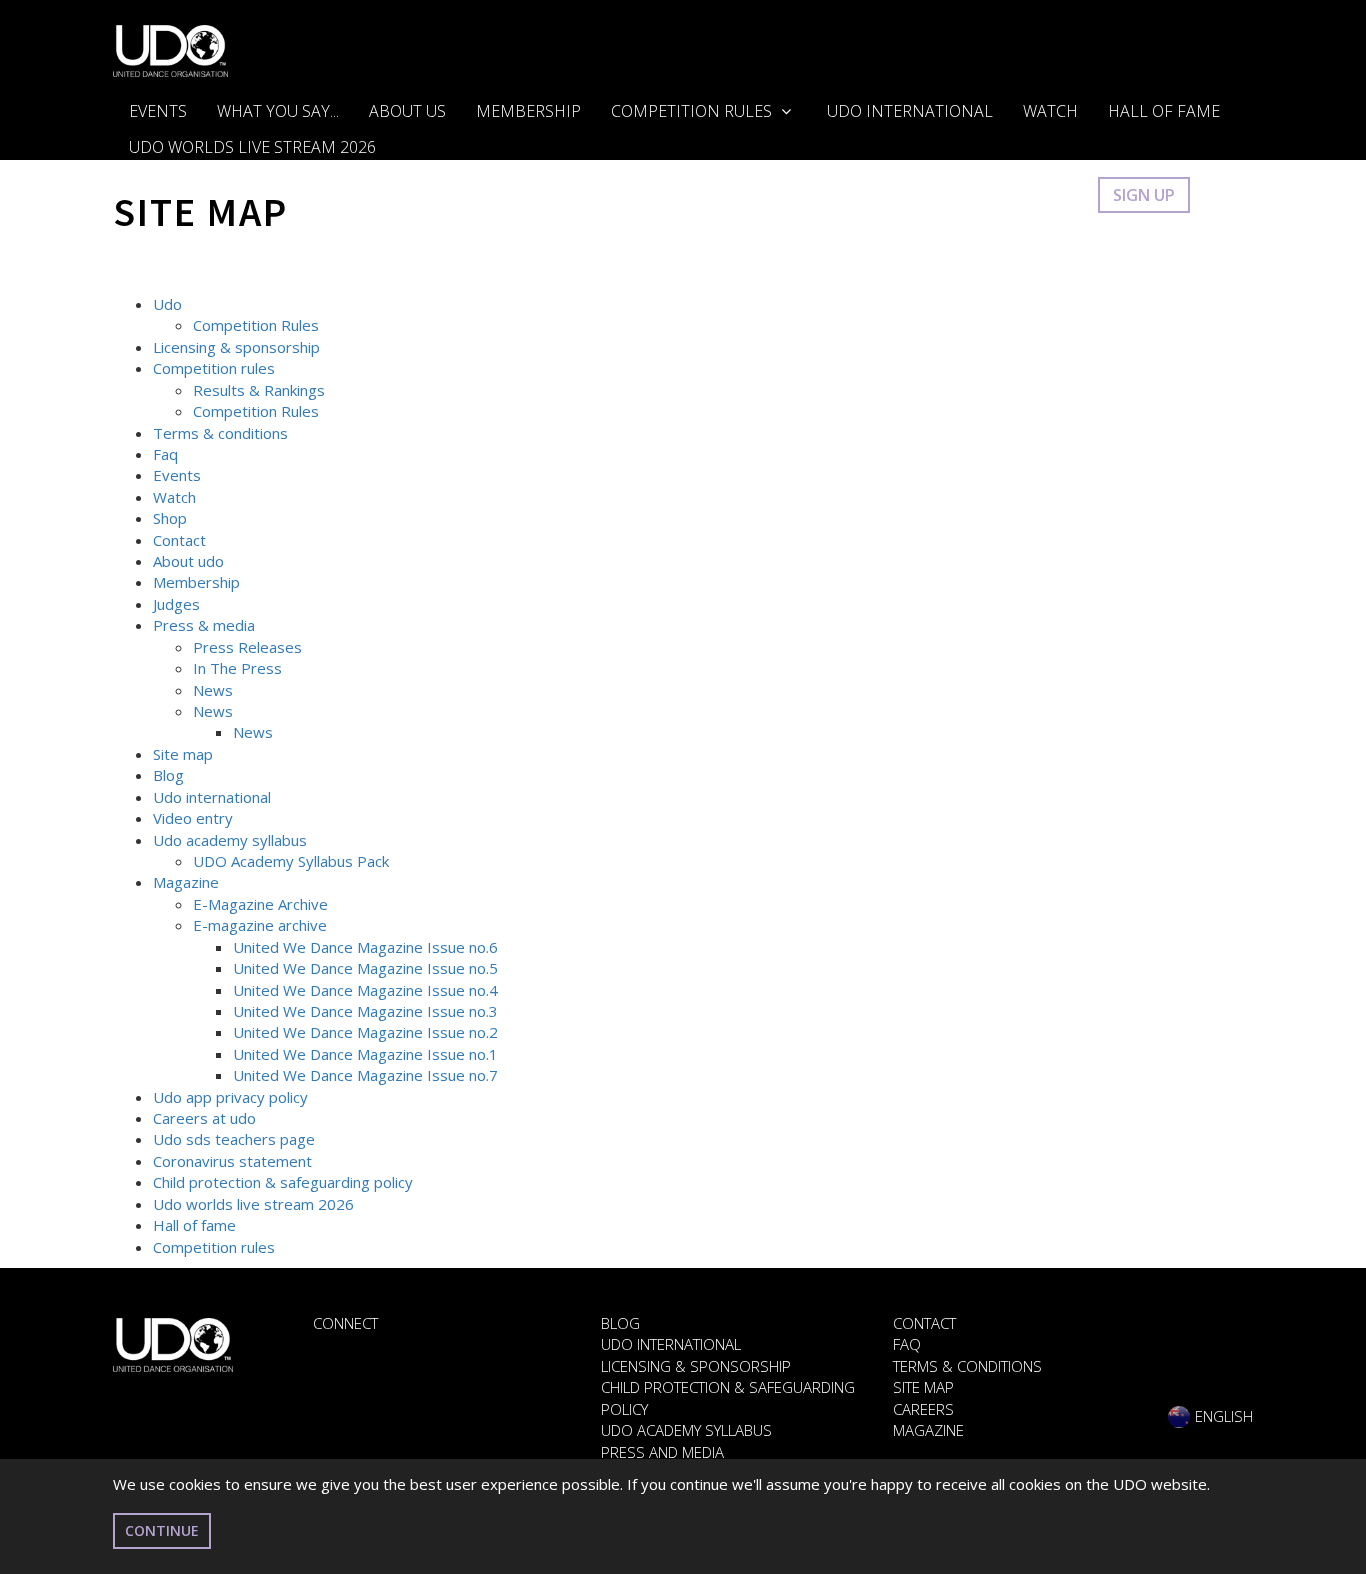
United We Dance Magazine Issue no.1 (365, 1054)
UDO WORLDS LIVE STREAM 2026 (252, 147)
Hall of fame (194, 1225)
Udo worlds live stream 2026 (253, 1204)
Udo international (212, 797)
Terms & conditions (220, 433)
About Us (407, 111)
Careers (923, 1409)
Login (1052, 195)
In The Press (237, 668)
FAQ (907, 1344)
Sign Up (1144, 195)
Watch (1050, 111)
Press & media (204, 625)
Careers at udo (204, 1118)
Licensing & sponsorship (236, 347)
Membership (528, 111)
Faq (165, 454)
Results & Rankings (259, 390)
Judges (176, 604)
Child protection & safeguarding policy (283, 1182)
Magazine (186, 882)
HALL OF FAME (1164, 111)
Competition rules (214, 368)
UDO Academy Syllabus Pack (291, 861)
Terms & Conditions (967, 1366)
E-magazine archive (260, 925)
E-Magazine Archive (260, 904)
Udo (167, 304)
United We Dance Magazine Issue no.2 (365, 1032)
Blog (168, 775)
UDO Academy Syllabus (686, 1430)
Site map (183, 754)
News (213, 690)
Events (158, 111)
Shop (170, 518)
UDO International (910, 111)
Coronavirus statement (232, 1161)
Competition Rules (693, 111)
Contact (179, 540)
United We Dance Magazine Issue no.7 (365, 1075)
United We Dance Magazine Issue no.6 (365, 947)
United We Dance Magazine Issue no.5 (365, 968)
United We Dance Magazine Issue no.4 (365, 990)
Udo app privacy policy (230, 1097)
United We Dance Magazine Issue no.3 (365, 1011)
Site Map (923, 1387)
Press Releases (247, 647)
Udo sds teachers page (234, 1139)
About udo (188, 561)
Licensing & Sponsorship (696, 1366)
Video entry (193, 818)
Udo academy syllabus (230, 840)
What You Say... (278, 111)
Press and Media (662, 1452)
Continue (162, 1530)
